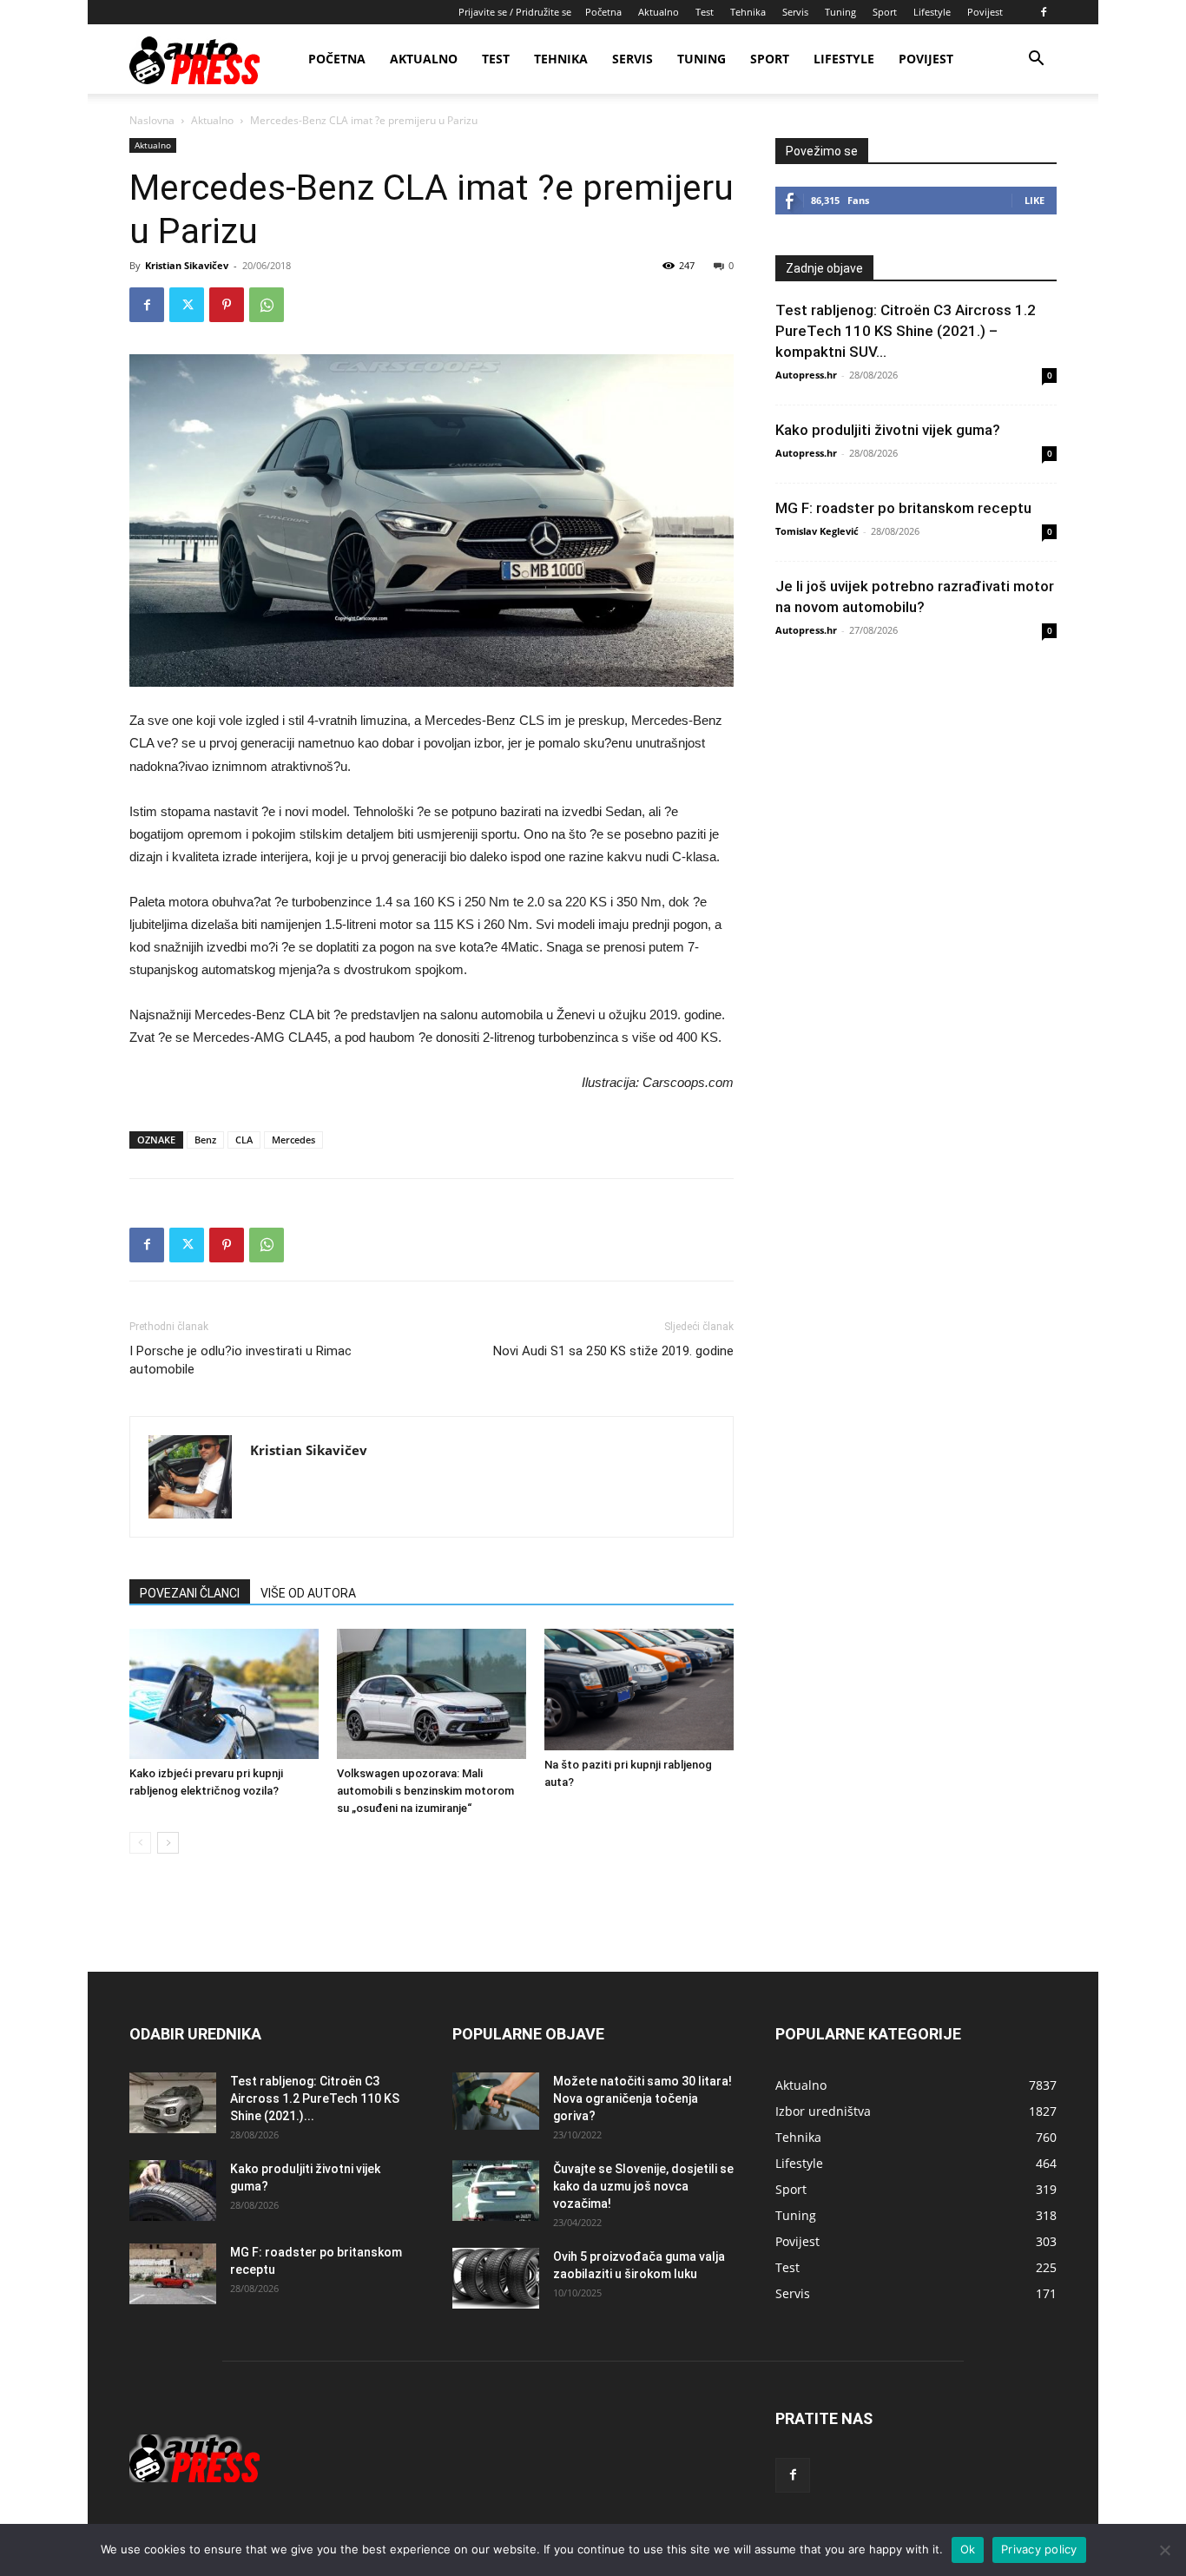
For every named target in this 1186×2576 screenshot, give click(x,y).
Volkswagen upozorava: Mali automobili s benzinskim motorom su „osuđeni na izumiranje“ (425, 1791)
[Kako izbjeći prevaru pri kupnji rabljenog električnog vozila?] (224, 1694)
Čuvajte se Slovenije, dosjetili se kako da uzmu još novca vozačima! (643, 2186)
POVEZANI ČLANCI (190, 1593)
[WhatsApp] (267, 305)
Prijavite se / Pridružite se (515, 12)
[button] (1036, 60)
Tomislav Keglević (817, 531)
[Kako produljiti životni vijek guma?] (173, 2191)
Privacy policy (1039, 2549)
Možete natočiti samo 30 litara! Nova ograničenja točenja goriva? (642, 2098)
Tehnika (748, 12)
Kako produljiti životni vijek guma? (888, 430)
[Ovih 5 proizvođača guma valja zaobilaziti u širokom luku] (496, 2278)
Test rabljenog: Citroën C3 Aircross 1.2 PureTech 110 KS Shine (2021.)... (315, 2098)
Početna (603, 12)
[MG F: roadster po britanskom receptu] (173, 2274)
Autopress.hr (806, 375)
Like (1034, 200)
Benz (205, 1140)
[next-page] (168, 1843)
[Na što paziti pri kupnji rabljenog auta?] (639, 1690)
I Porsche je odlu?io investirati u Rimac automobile (240, 1360)
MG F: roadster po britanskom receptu (903, 508)
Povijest (985, 12)
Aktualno (659, 12)
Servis (795, 12)
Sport (885, 12)
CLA (244, 1140)
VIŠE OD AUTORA (308, 1593)
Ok (968, 2549)
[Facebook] (1044, 12)
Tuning (840, 12)
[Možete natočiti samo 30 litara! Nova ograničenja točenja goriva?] (496, 2102)
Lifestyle (932, 12)
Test (705, 12)
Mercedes (293, 1140)
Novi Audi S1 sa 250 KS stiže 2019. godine (613, 1351)
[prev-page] (140, 1843)
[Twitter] (187, 305)
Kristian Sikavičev (187, 265)
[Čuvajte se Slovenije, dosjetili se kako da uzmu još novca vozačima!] (496, 2191)
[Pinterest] (227, 305)
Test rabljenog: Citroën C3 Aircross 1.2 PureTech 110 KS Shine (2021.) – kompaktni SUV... (906, 331)
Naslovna (152, 120)
